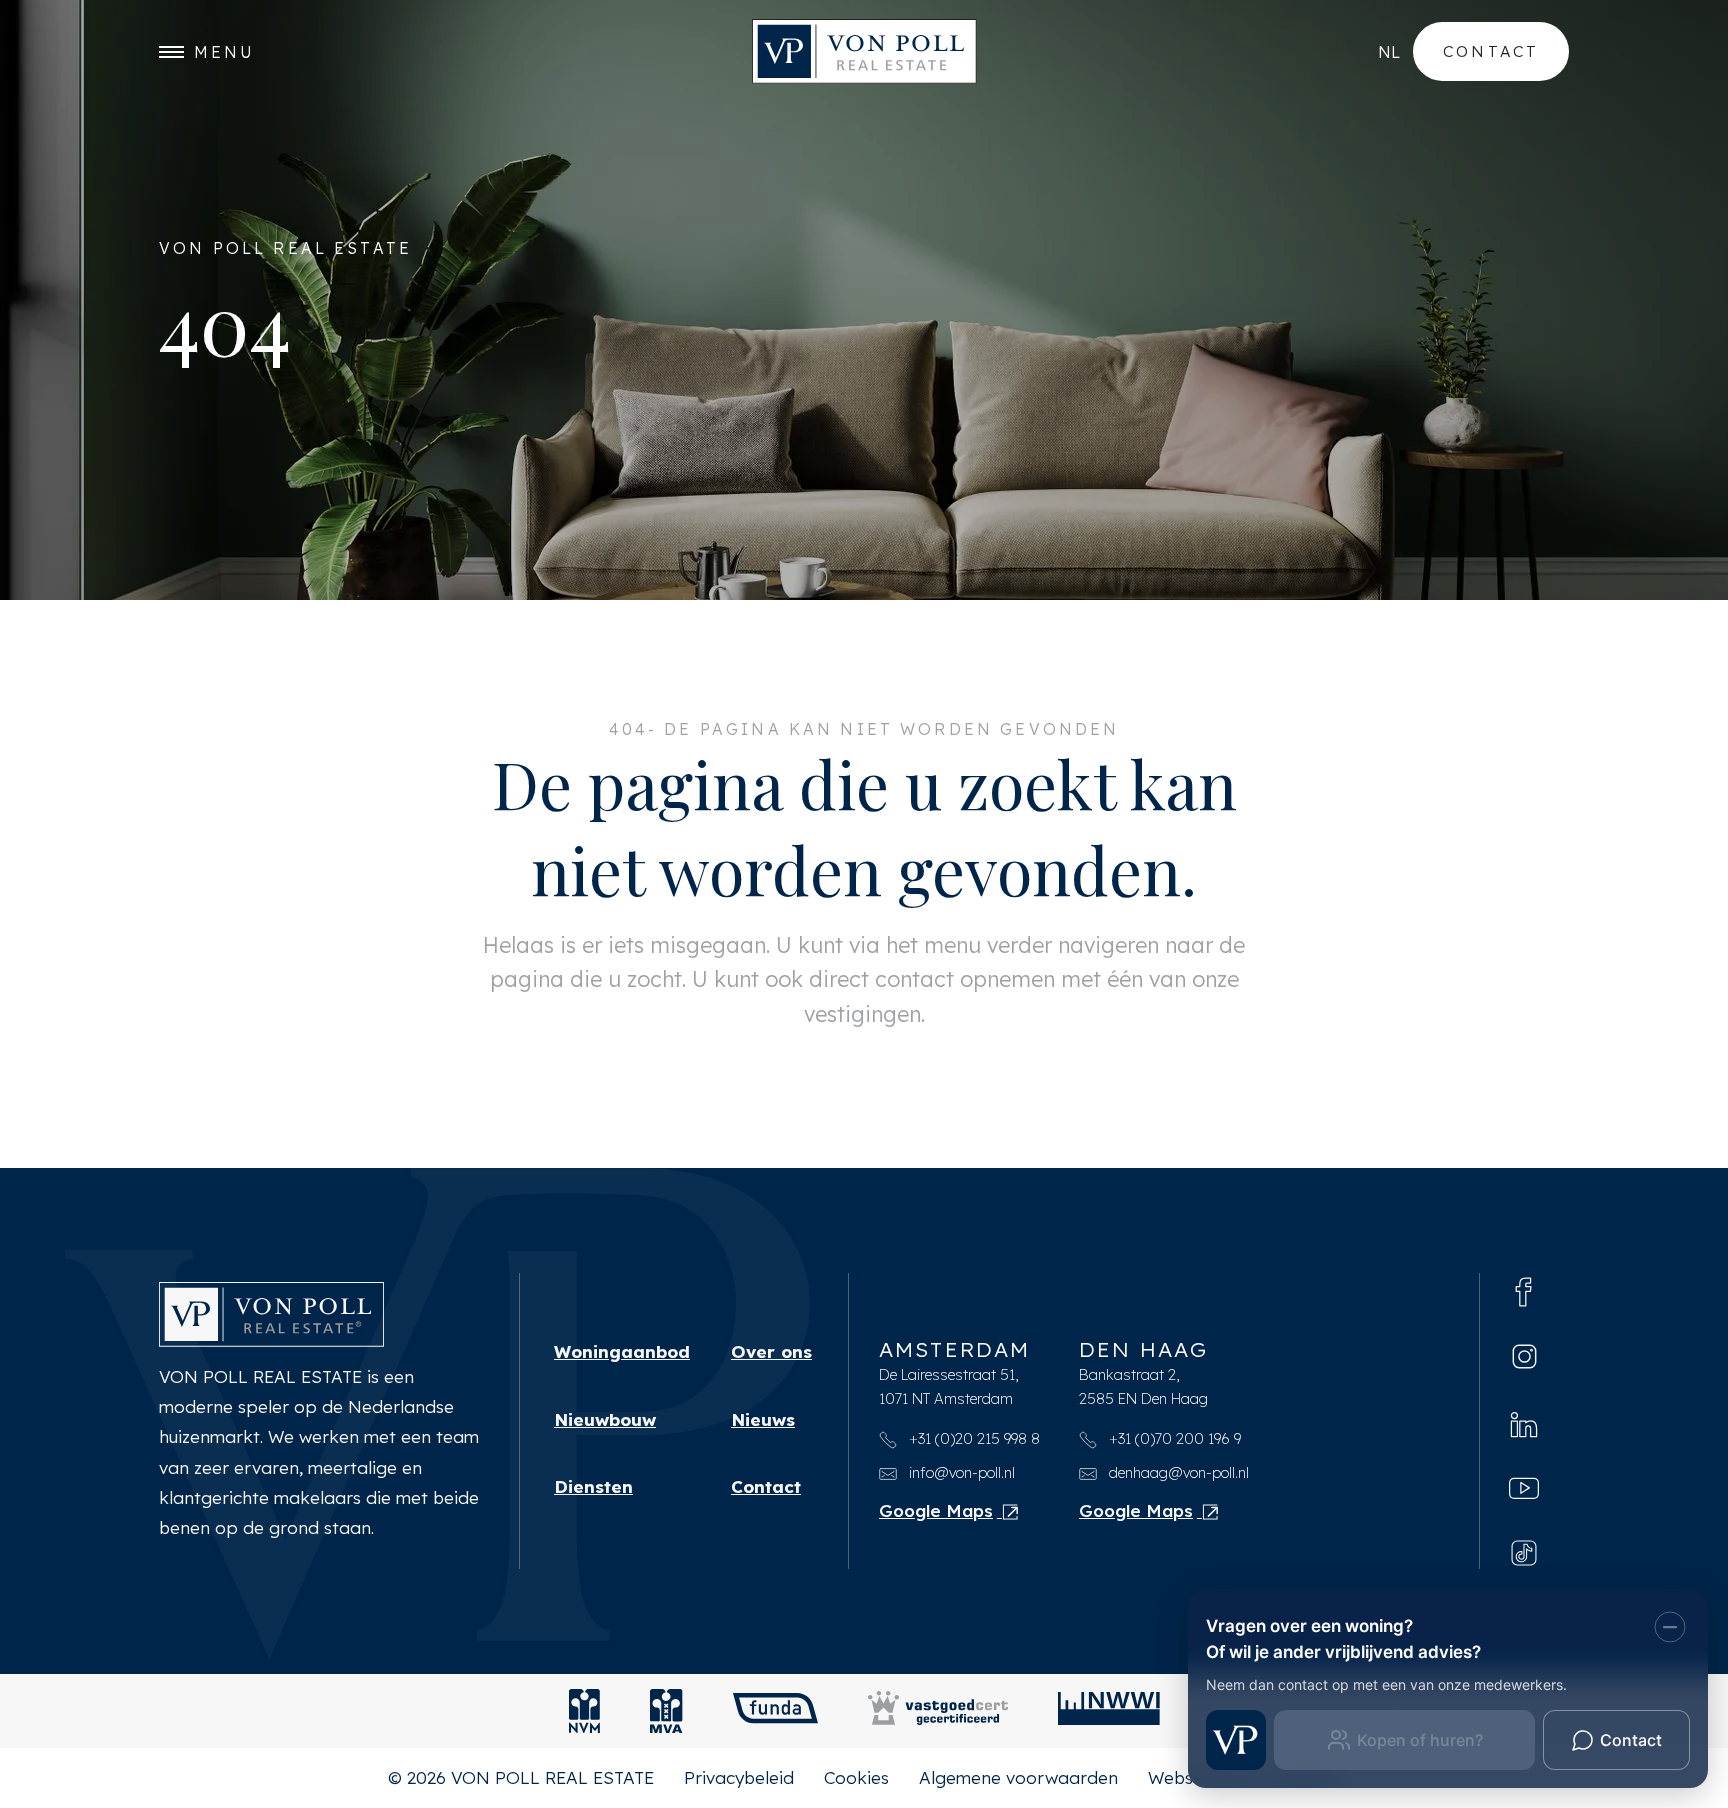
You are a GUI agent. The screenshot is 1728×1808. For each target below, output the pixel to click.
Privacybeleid (739, 1777)
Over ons (771, 1351)
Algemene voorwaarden (1018, 1777)
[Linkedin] (1524, 1421)
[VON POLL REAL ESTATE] (864, 51)
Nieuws (763, 1419)
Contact (1491, 51)
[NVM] (584, 1711)
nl (1389, 52)
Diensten (593, 1486)
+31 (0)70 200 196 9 (1173, 1438)
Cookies (856, 1777)
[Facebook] (1524, 1290)
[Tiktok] (1524, 1551)
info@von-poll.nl (960, 1472)
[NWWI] (1109, 1711)
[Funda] (775, 1711)
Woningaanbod (622, 1351)
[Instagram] (1524, 1356)
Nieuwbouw (605, 1419)
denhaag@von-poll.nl (1177, 1472)
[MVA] (666, 1711)
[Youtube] (1524, 1486)
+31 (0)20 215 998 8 (972, 1438)
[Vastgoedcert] (938, 1711)
